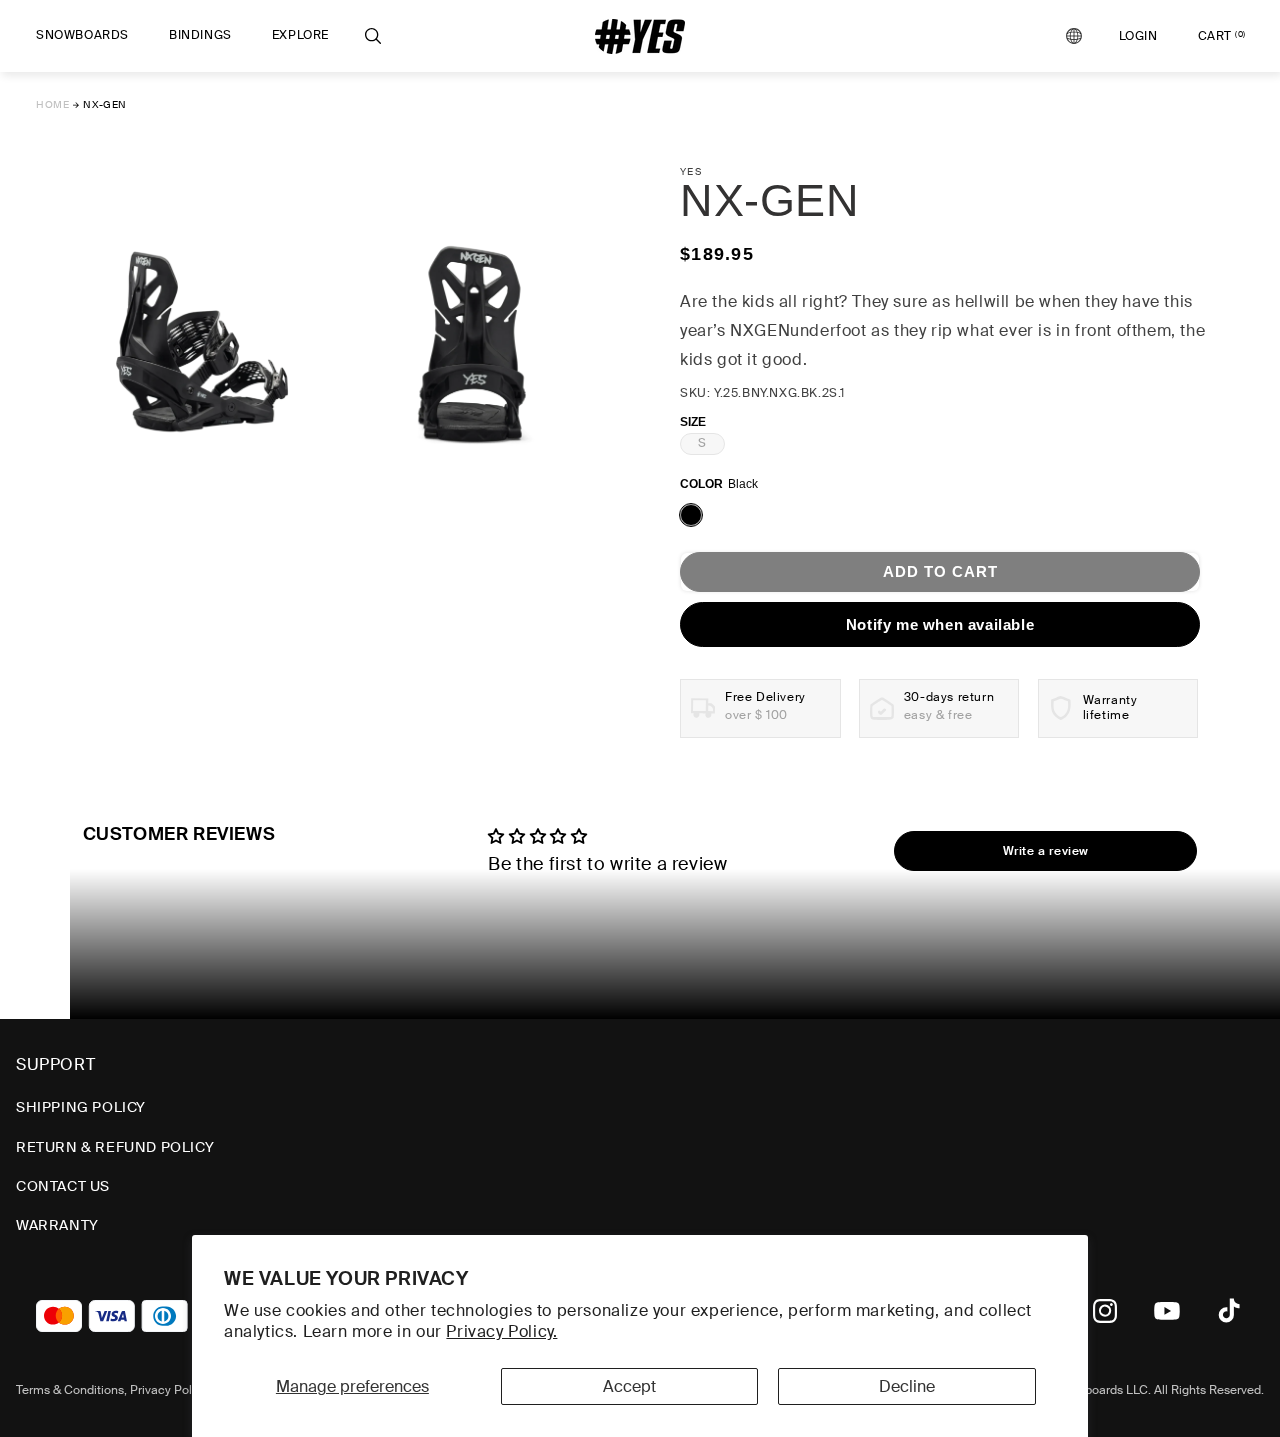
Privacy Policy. (501, 1331)
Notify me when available (940, 624)
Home (52, 104)
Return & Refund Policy (115, 1147)
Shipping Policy (81, 1107)
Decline (907, 1386)
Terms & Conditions (70, 1390)
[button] (82, 36)
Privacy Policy (169, 1390)
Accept (629, 1386)
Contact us (63, 1186)
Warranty (57, 1225)
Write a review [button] (1046, 851)
